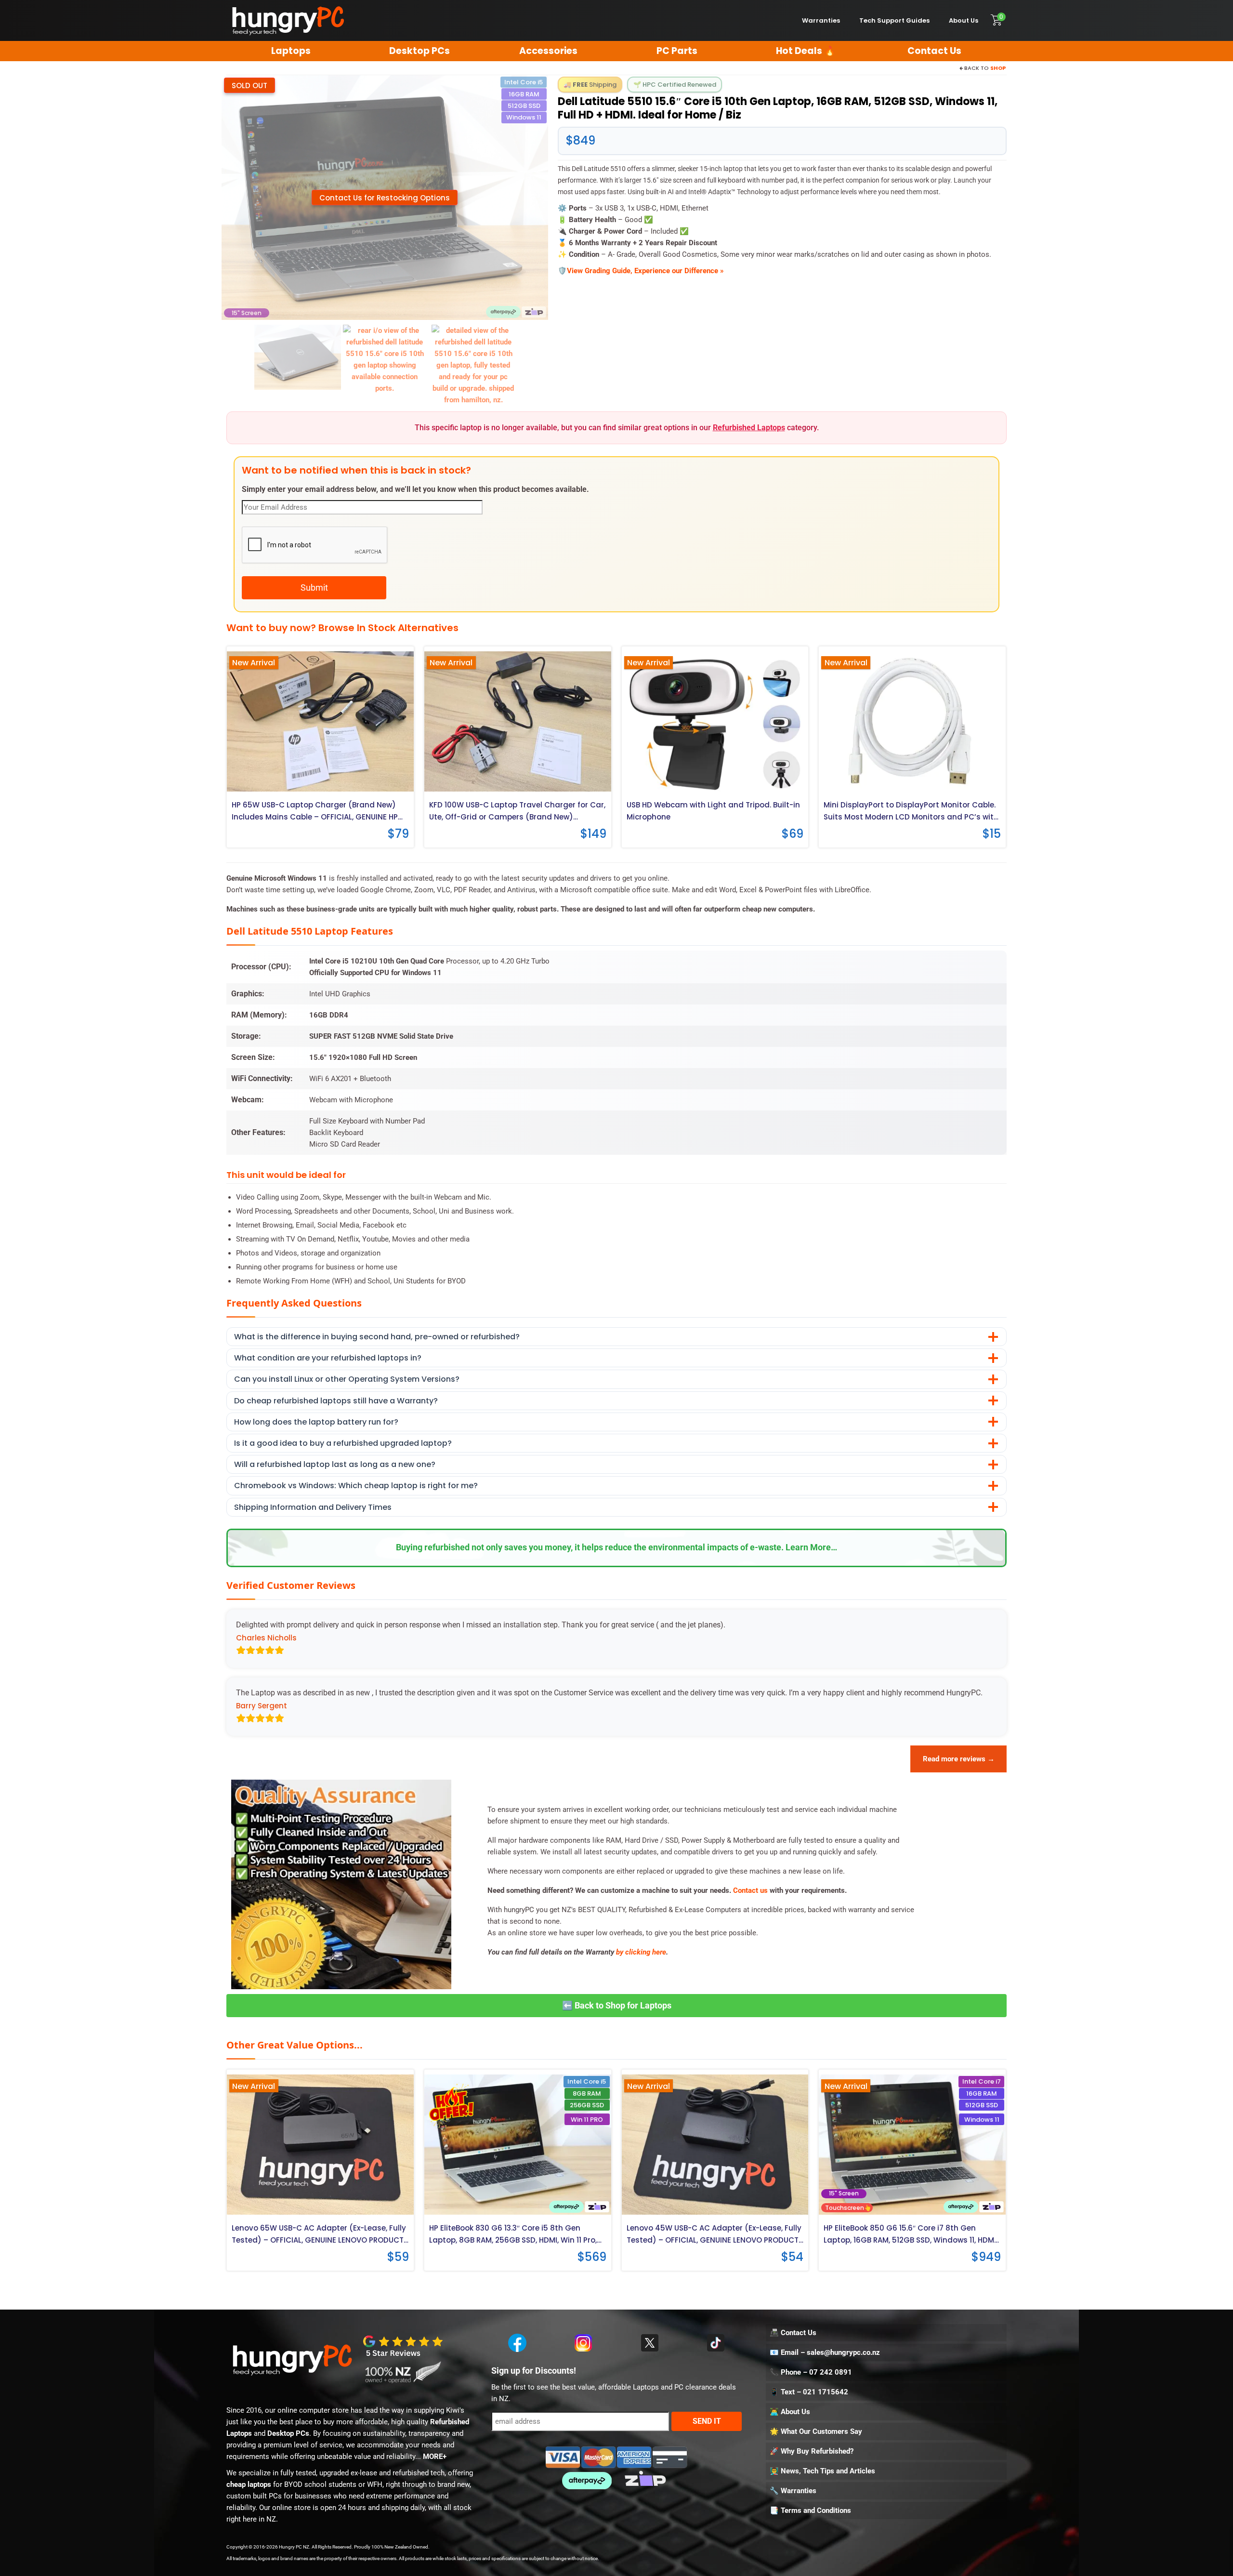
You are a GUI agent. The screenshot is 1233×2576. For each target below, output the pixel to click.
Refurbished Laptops (749, 428)
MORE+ (435, 2457)
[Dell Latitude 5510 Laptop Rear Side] (385, 359)
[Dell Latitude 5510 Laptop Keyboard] (473, 365)
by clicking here (641, 1952)
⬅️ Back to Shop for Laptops (617, 2005)
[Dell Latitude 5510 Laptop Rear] (298, 357)
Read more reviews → (959, 1759)
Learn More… (811, 1547)
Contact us (750, 1890)
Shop (998, 68)
